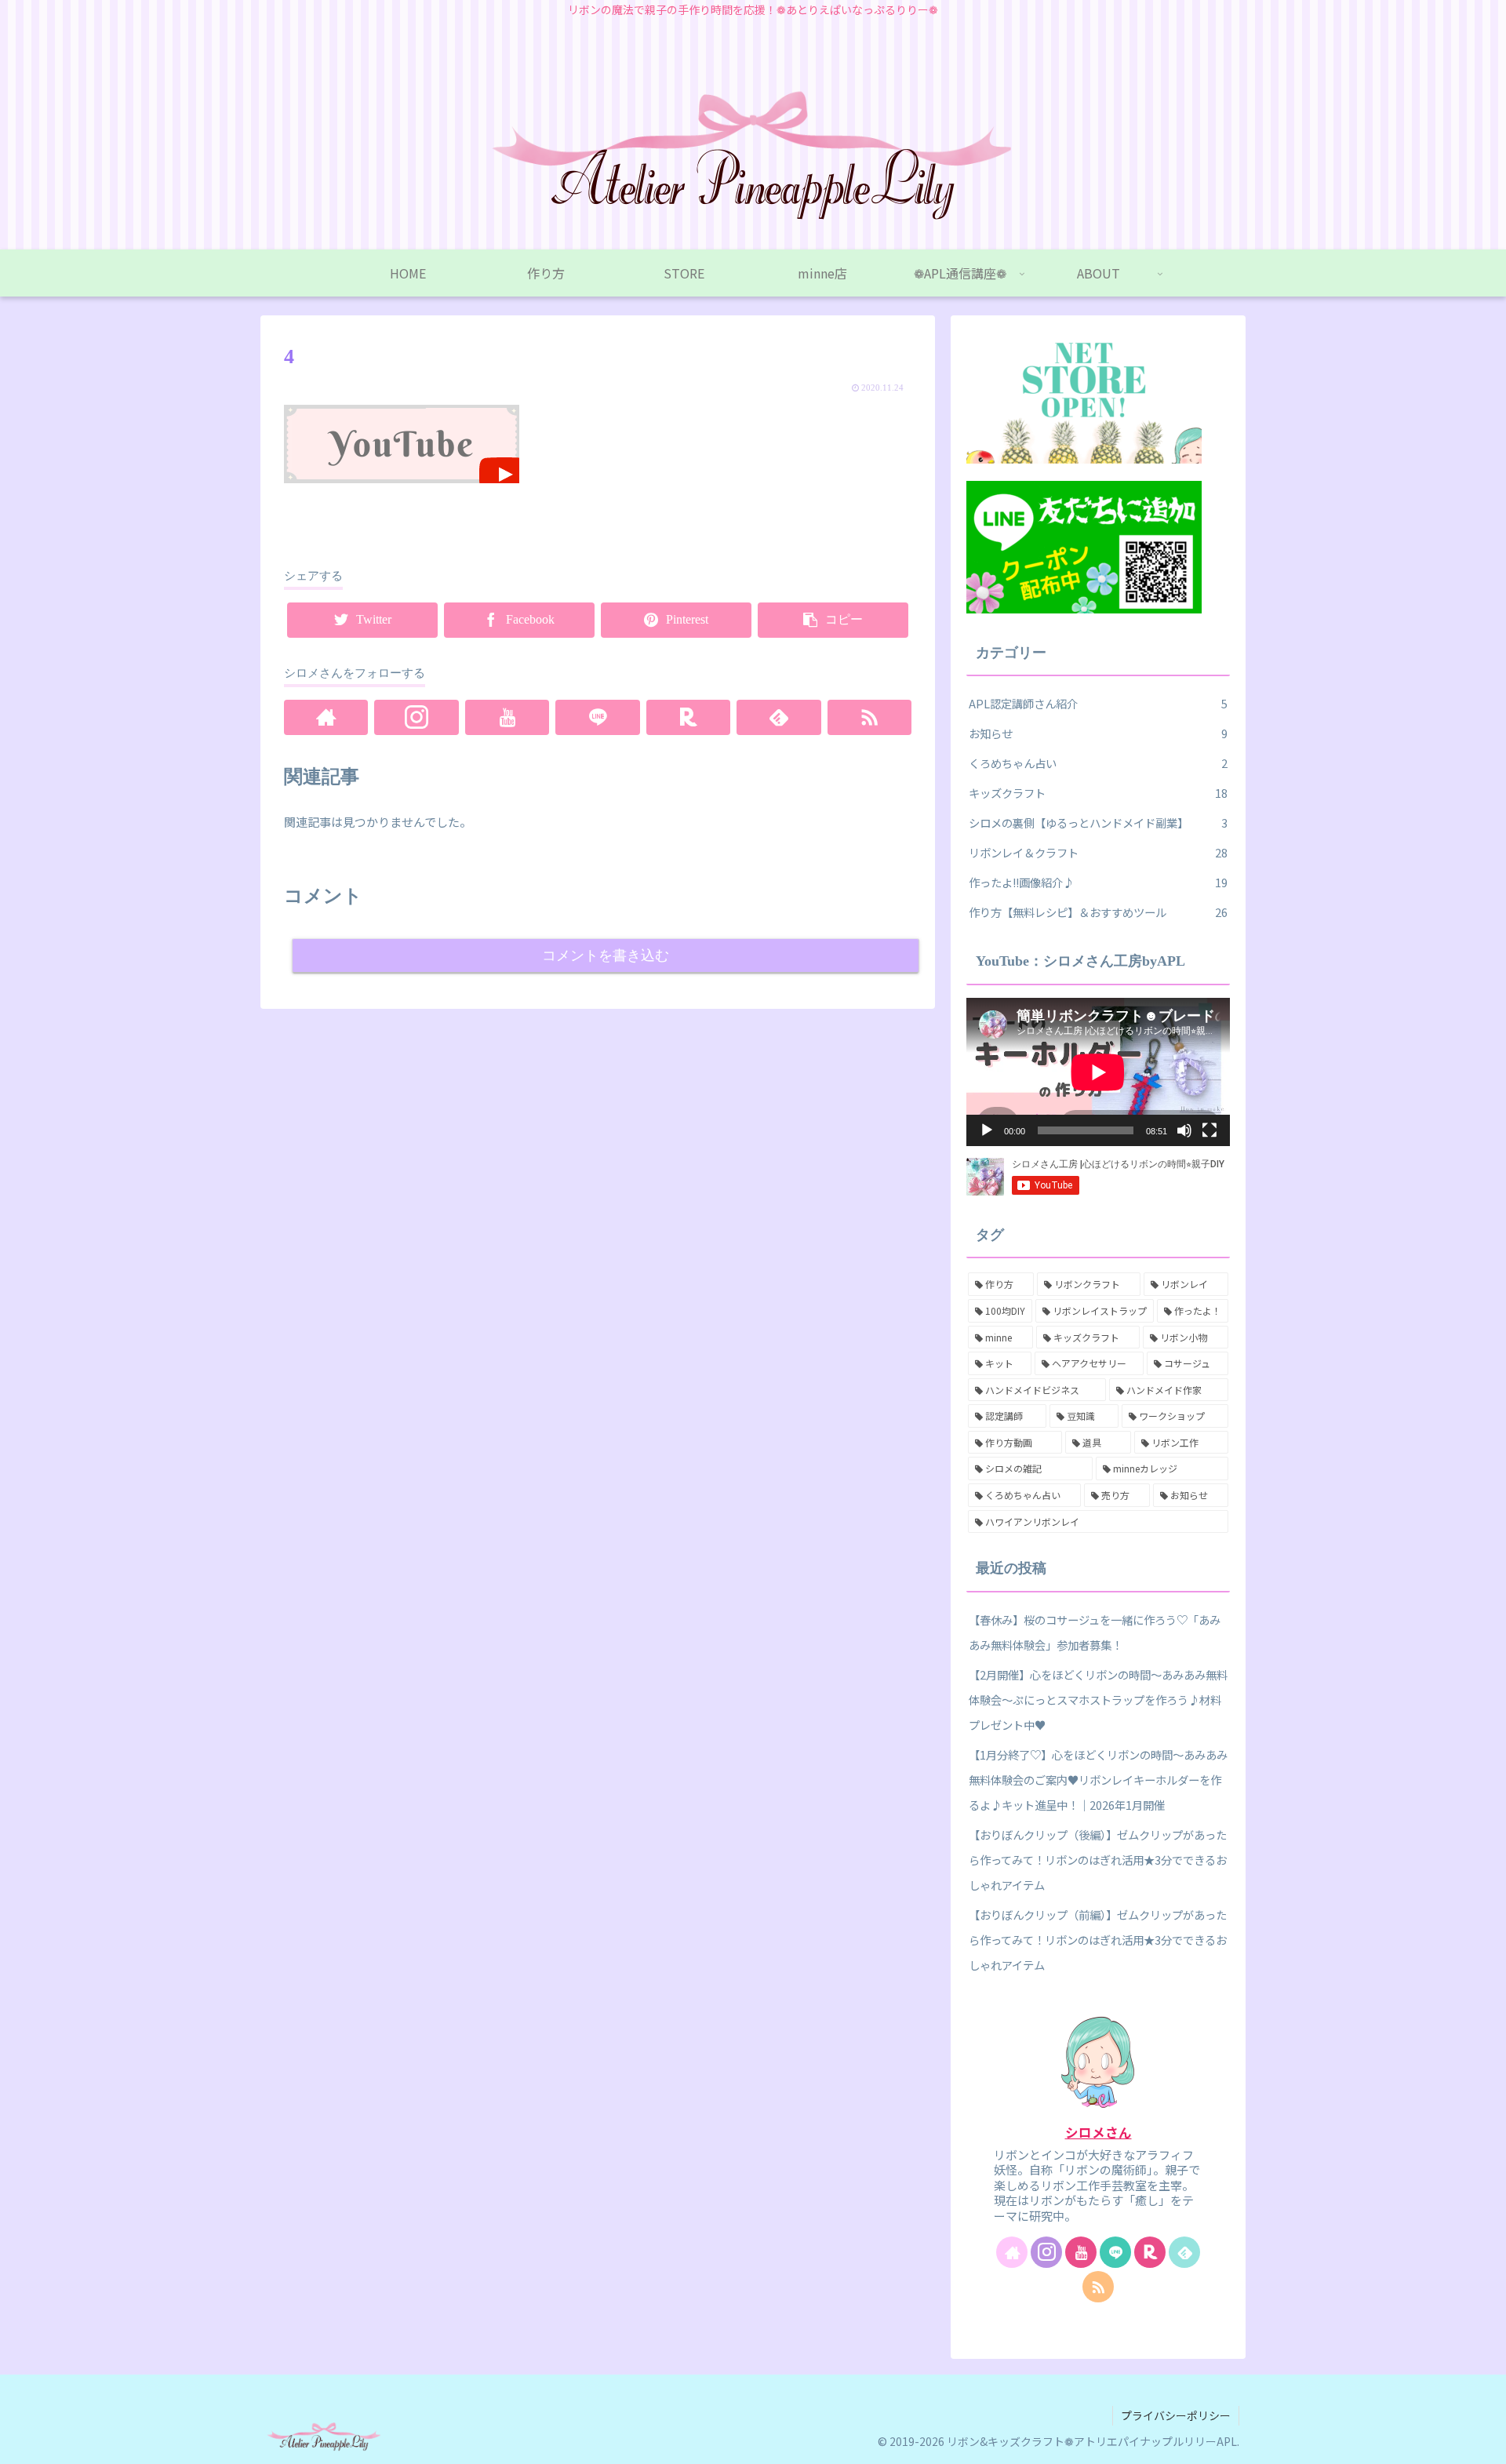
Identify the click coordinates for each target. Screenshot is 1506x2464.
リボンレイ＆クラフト (1098, 852)
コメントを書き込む (606, 955)
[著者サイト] (326, 717)
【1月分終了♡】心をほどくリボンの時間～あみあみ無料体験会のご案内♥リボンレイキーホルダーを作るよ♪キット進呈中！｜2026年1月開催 (1098, 1780)
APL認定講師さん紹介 (1098, 703)
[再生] (987, 1130)
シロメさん (1099, 2132)
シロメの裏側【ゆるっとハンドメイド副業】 (1098, 823)
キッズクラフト (1098, 793)
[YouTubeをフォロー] (507, 717)
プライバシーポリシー (1176, 2415)
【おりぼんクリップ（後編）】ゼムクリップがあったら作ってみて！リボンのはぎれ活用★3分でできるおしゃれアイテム (1098, 1860)
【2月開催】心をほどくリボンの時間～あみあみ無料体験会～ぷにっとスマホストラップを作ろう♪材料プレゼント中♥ (1098, 1700)
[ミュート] (1184, 1130)
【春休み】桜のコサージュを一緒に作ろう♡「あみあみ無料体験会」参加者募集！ (1095, 1632)
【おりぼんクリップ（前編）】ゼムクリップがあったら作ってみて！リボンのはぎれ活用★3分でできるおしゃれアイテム (1098, 1940)
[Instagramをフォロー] (416, 717)
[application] (1098, 1072)
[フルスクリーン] (1210, 1130)
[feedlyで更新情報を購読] (778, 717)
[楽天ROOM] (688, 717)
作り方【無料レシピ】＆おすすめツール (1098, 912)
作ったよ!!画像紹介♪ (1098, 882)
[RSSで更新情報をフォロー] (869, 717)
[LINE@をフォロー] (597, 717)
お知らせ (1098, 733)
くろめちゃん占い (1098, 763)
